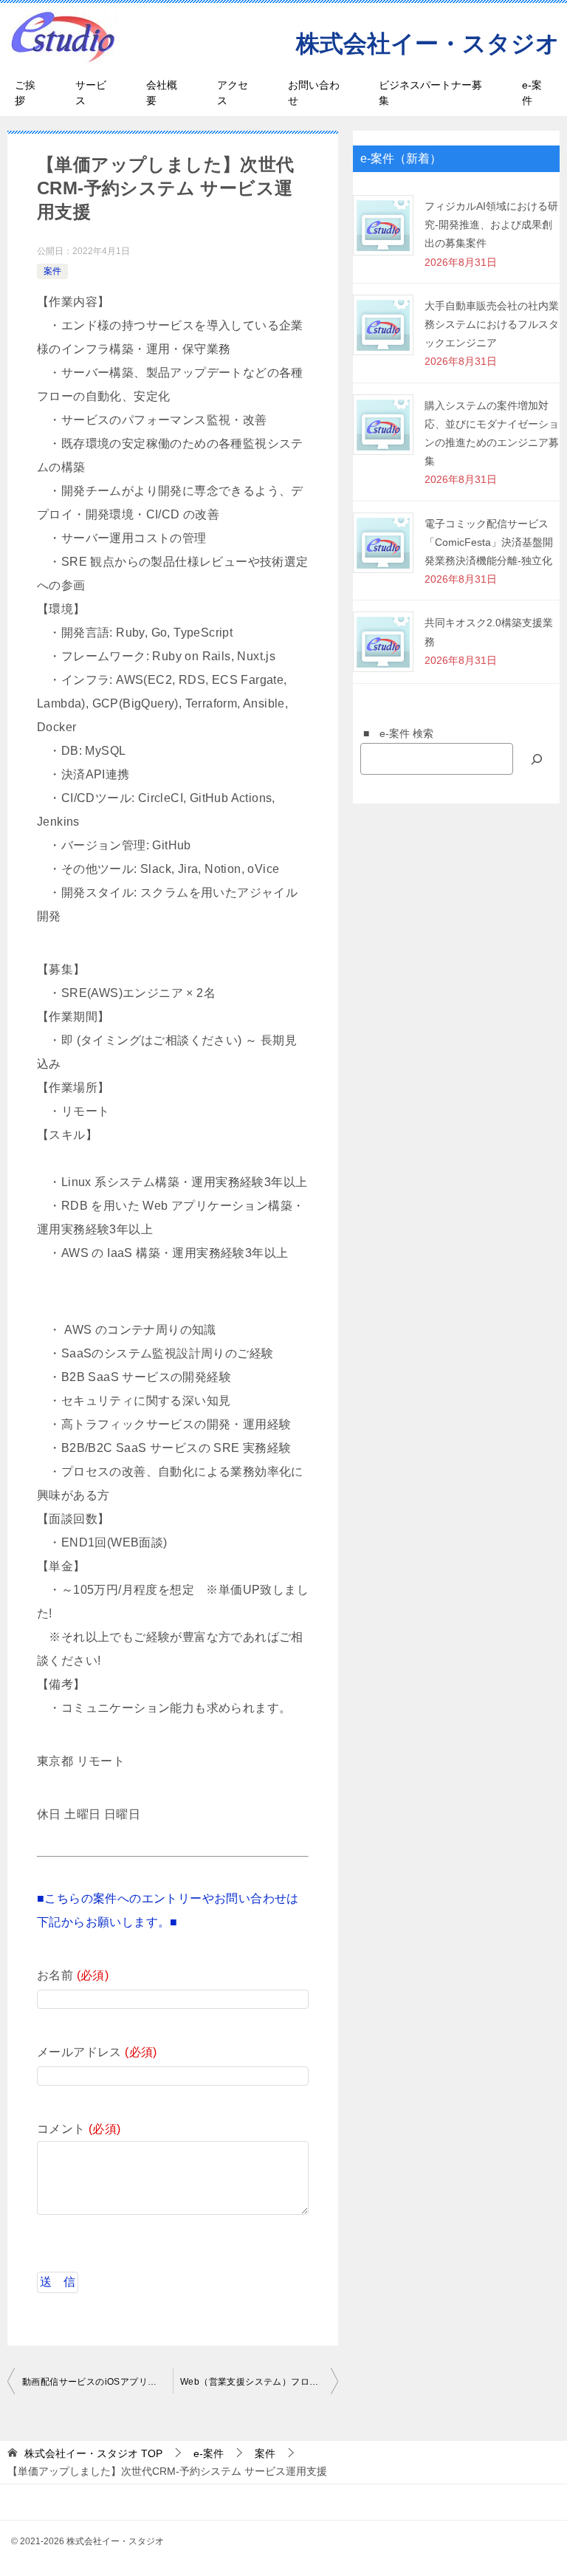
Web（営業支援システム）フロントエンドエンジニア (259, 2382)
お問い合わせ (314, 93)
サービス (91, 93)
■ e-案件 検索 (393, 733)
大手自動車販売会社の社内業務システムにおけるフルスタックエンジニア (492, 324)
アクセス (233, 93)
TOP (93, 2453)
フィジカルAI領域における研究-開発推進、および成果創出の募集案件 (491, 225)
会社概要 (162, 93)
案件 (52, 271)
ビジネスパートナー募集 (430, 93)
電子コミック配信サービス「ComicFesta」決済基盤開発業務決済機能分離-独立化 (489, 542)
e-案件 (532, 93)
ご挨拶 (25, 93)
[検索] (537, 759)
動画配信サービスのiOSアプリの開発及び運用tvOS (97, 2382)
